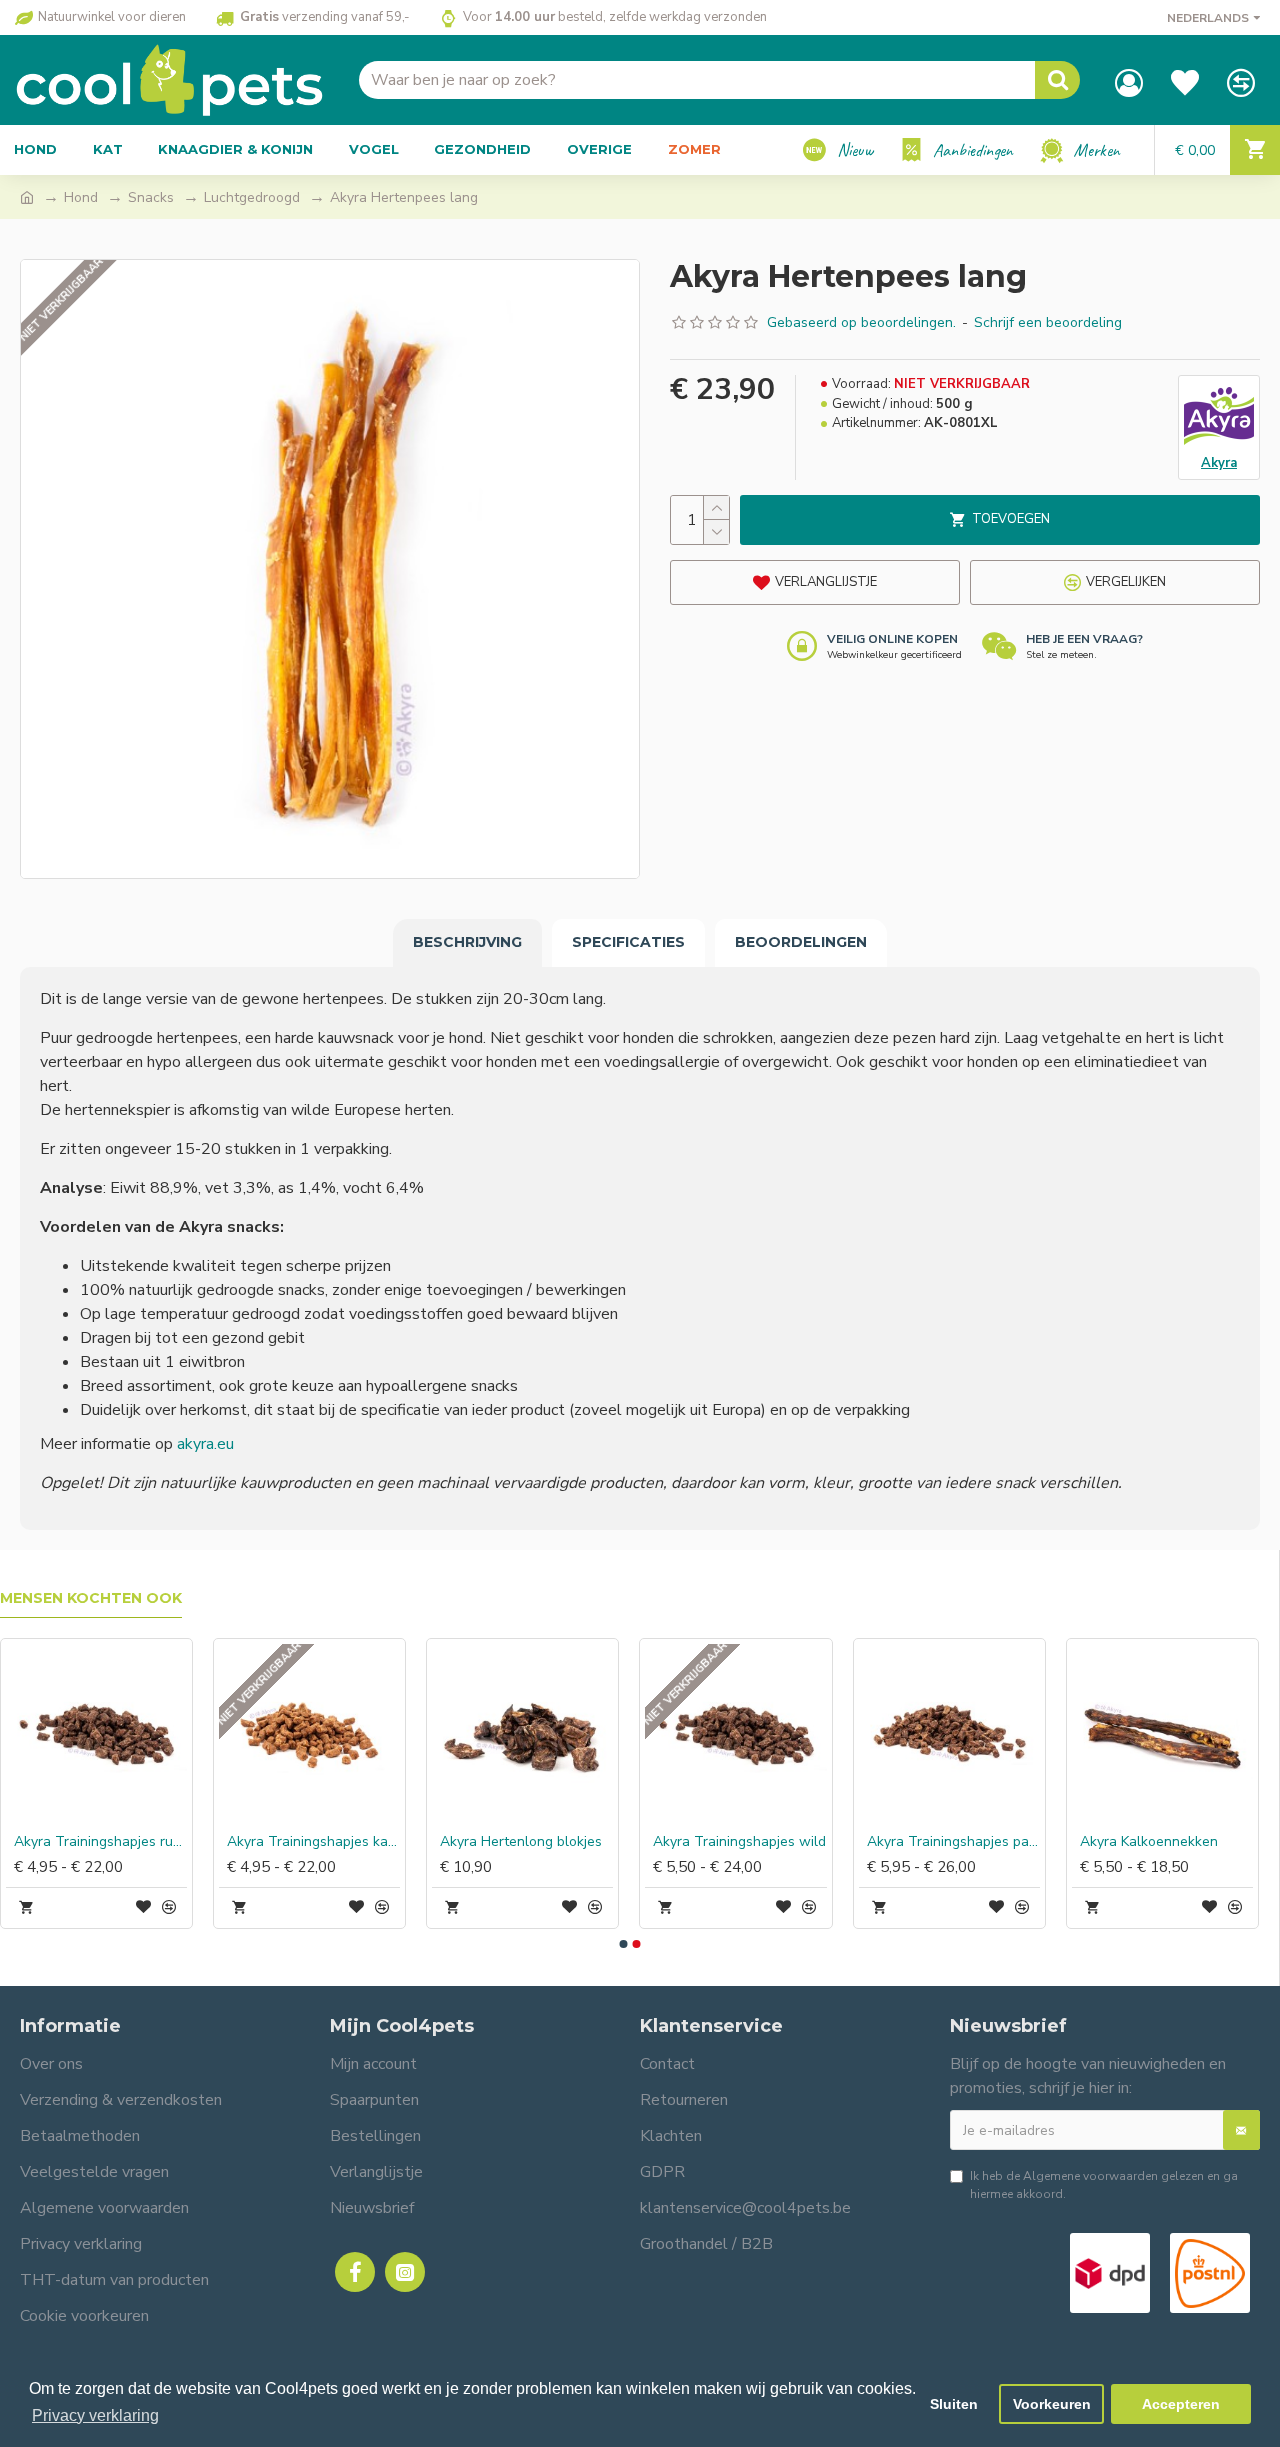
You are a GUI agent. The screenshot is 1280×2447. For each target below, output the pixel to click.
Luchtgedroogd (252, 197)
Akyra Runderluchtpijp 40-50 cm (669, 1842)
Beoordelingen (801, 942)
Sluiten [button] (954, 2404)
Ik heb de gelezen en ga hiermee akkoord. (1104, 2185)
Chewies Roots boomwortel (243, 1842)
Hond (81, 197)
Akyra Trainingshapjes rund (882, 1842)
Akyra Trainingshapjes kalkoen (1095, 1842)
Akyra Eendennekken (437, 1842)
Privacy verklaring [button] (95, 2415)
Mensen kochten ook (91, 1598)
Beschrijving (467, 942)
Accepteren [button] (1181, 2404)
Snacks (151, 197)
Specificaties (628, 942)
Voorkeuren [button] (1052, 2404)
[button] (623, 1944)
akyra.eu (205, 1444)
